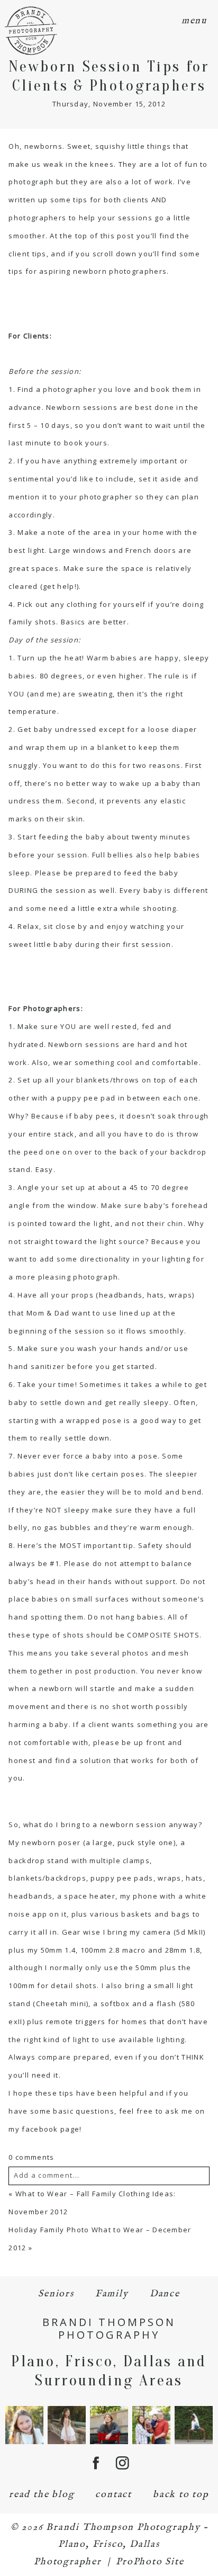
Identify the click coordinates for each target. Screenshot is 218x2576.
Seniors (56, 2294)
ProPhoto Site (150, 2562)
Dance (165, 2294)
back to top (181, 2495)
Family (112, 2294)
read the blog (42, 2495)
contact (113, 2495)
